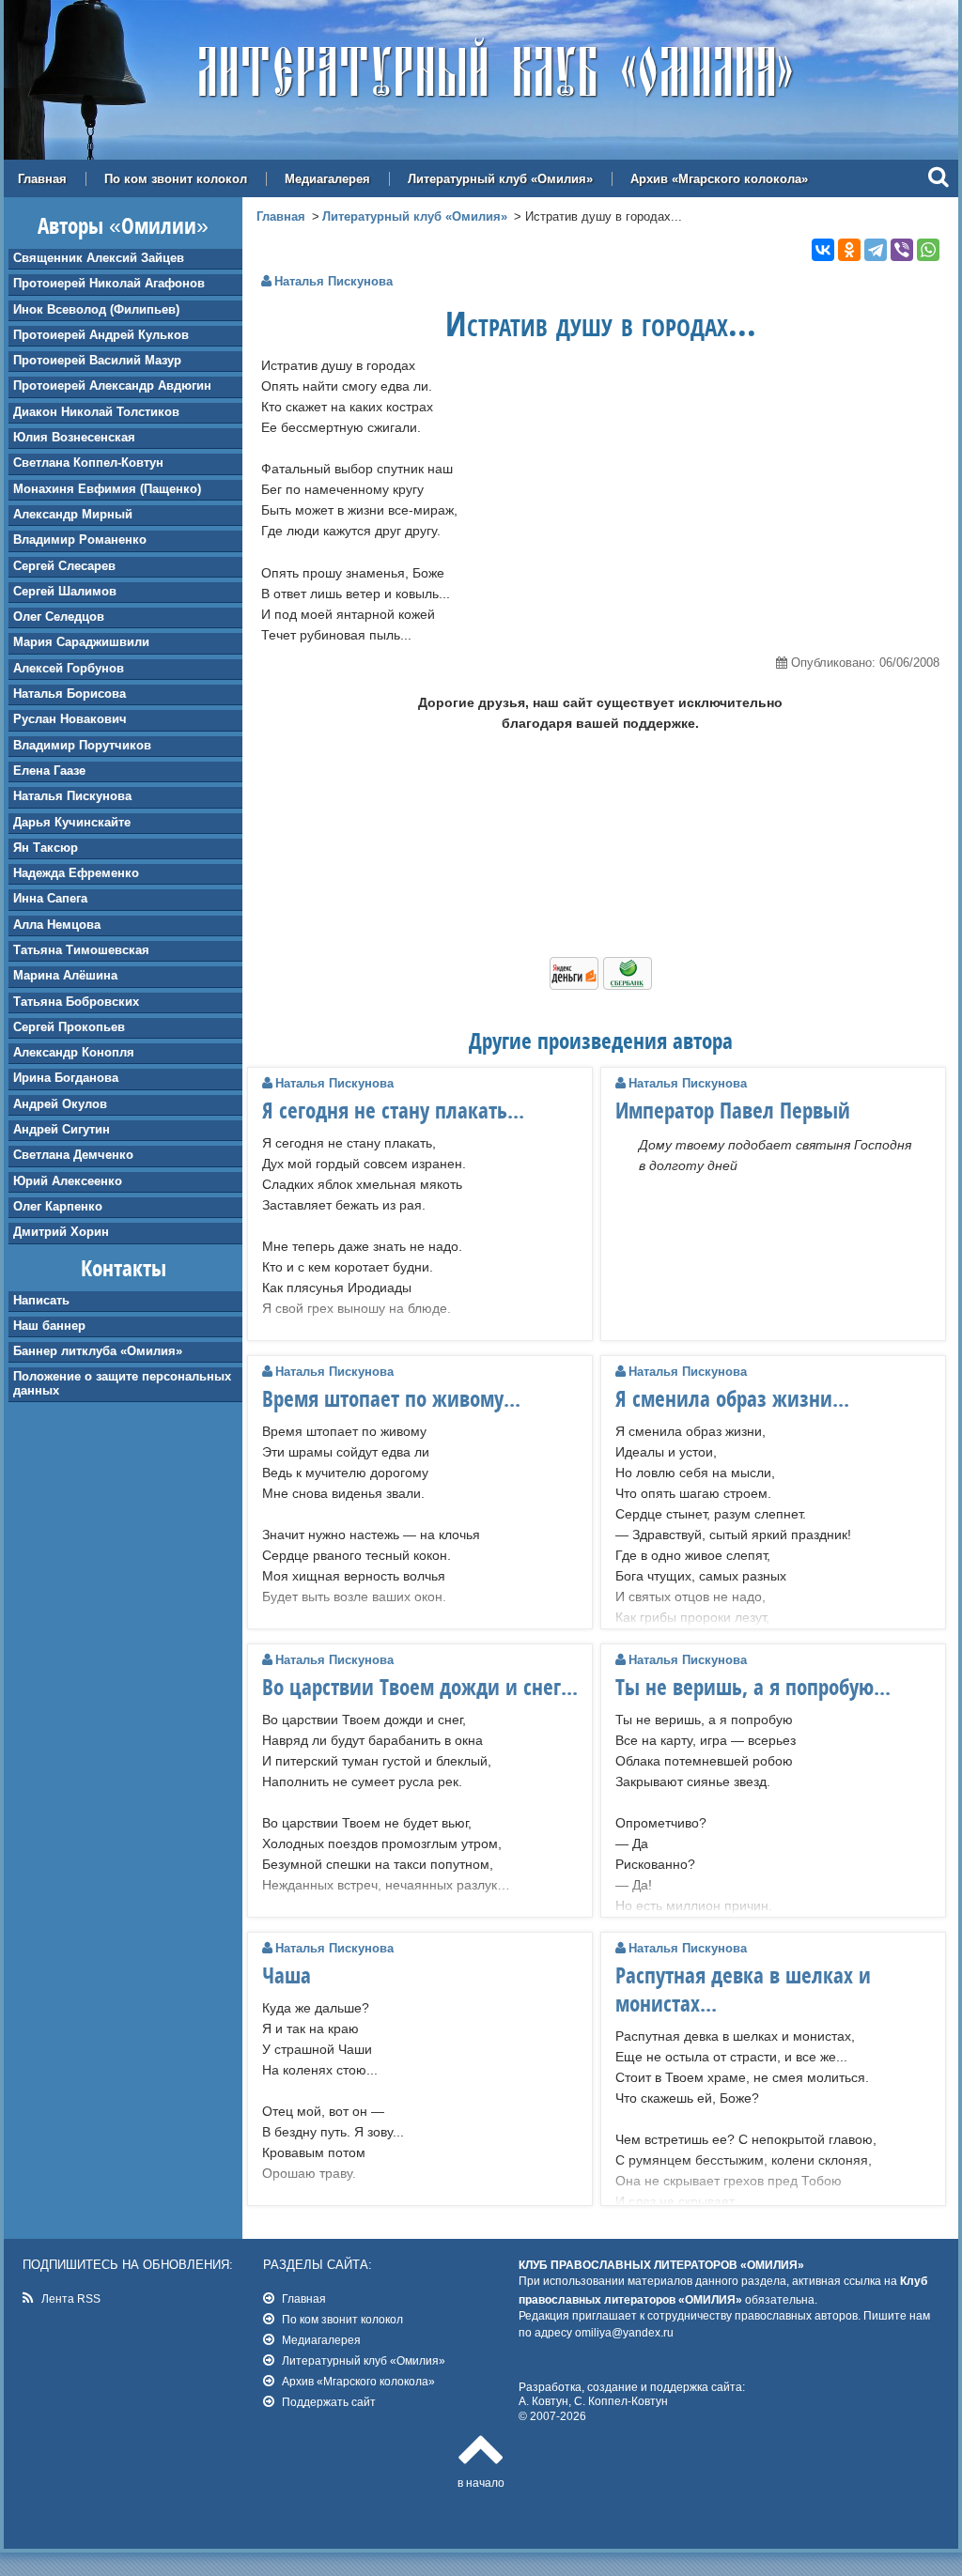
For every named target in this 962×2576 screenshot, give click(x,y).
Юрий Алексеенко (68, 1181)
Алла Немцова (57, 925)
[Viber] (902, 250)
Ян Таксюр (46, 848)
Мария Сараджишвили (81, 642)
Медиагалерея (327, 179)
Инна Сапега (50, 898)
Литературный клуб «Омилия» (500, 179)
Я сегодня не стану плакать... (393, 1110)
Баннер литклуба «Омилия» (98, 1351)
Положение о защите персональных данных (122, 1383)
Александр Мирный (73, 514)
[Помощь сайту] (601, 985)
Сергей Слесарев (64, 566)
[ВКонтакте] (823, 250)
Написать (41, 1300)
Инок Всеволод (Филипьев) (96, 309)
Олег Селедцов (59, 617)
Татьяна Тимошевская (81, 950)
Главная (42, 179)
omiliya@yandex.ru (624, 2332)
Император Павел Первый (733, 1110)
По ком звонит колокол (176, 179)
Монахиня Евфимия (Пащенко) (107, 489)
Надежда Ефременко (76, 873)
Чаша (287, 1975)
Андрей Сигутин (62, 1129)
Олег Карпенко (58, 1206)
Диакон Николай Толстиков (96, 412)
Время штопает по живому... (391, 1398)
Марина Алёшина (65, 975)
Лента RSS (71, 2298)
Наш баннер (49, 1326)
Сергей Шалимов (65, 591)
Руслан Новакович (70, 719)
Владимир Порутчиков (82, 745)
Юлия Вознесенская (74, 437)
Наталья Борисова (70, 694)
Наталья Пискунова (72, 796)
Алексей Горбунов (69, 668)
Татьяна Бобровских (76, 1002)
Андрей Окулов (60, 1104)
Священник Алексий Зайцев (99, 258)
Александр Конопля (74, 1052)
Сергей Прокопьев (69, 1027)
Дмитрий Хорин (61, 1232)
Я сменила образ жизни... (732, 1398)
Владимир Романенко (80, 540)
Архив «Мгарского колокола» (719, 179)
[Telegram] (876, 250)
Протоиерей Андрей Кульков (101, 335)
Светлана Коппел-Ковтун (88, 463)
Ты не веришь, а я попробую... (753, 1687)
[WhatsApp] (928, 250)
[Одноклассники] (849, 250)
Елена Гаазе (49, 771)
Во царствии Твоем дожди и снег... (420, 1687)
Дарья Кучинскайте (72, 822)
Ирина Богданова (66, 1078)
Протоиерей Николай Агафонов (109, 283)
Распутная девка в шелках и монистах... (743, 1989)
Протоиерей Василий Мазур (97, 360)
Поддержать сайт (329, 2402)
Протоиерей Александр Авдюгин (112, 386)
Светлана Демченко (73, 1155)
